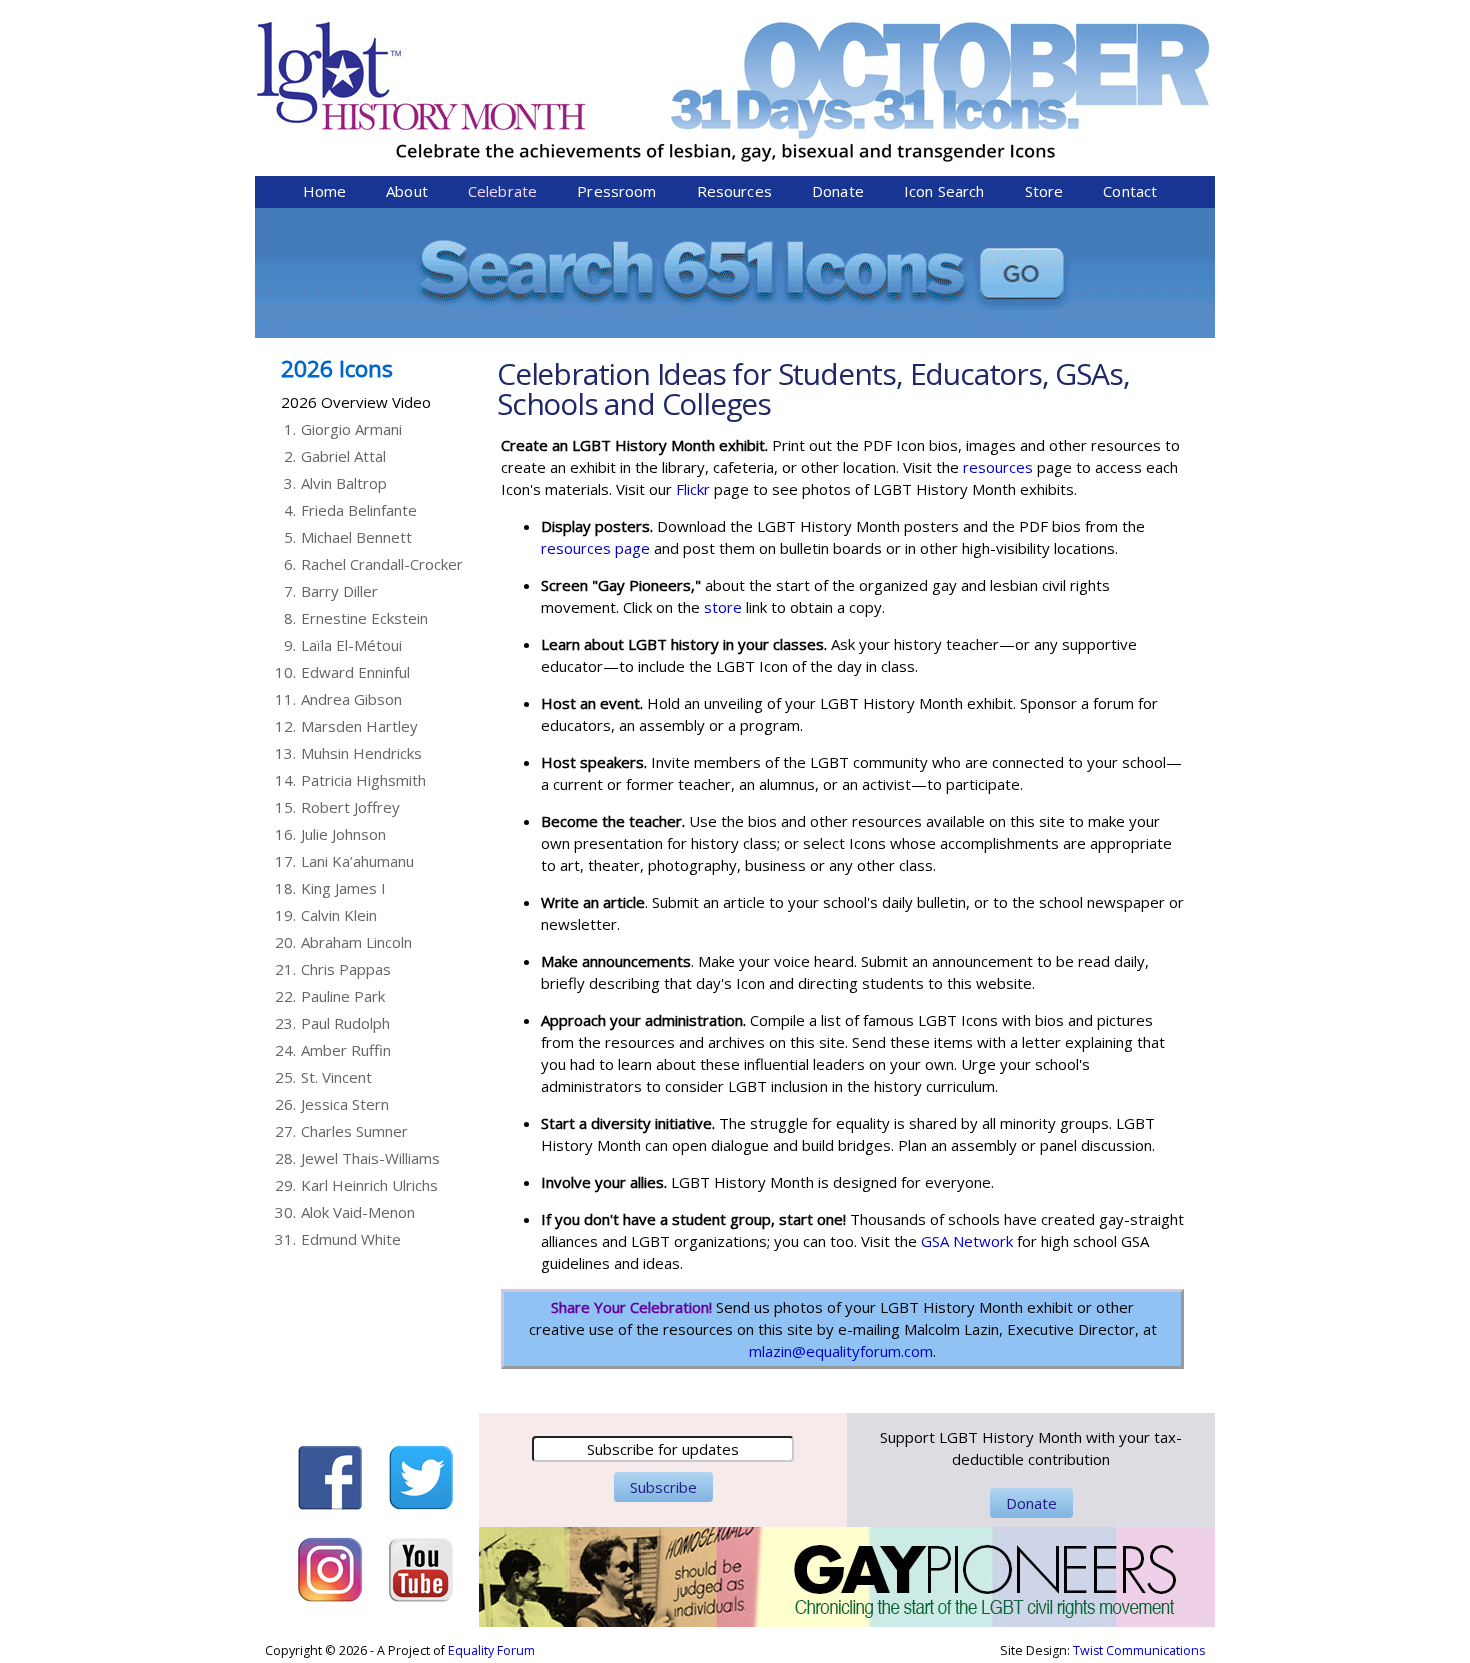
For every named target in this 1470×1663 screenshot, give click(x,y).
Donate (838, 191)
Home (325, 191)
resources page (595, 548)
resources (996, 467)
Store (1044, 191)
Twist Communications (1139, 1650)
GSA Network (969, 1241)
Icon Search (944, 191)
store (723, 607)
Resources (734, 191)
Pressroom (616, 191)
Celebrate (502, 191)
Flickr (693, 489)
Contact (1130, 191)
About (407, 191)
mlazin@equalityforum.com (841, 1351)
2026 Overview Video (356, 402)
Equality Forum (491, 1650)
